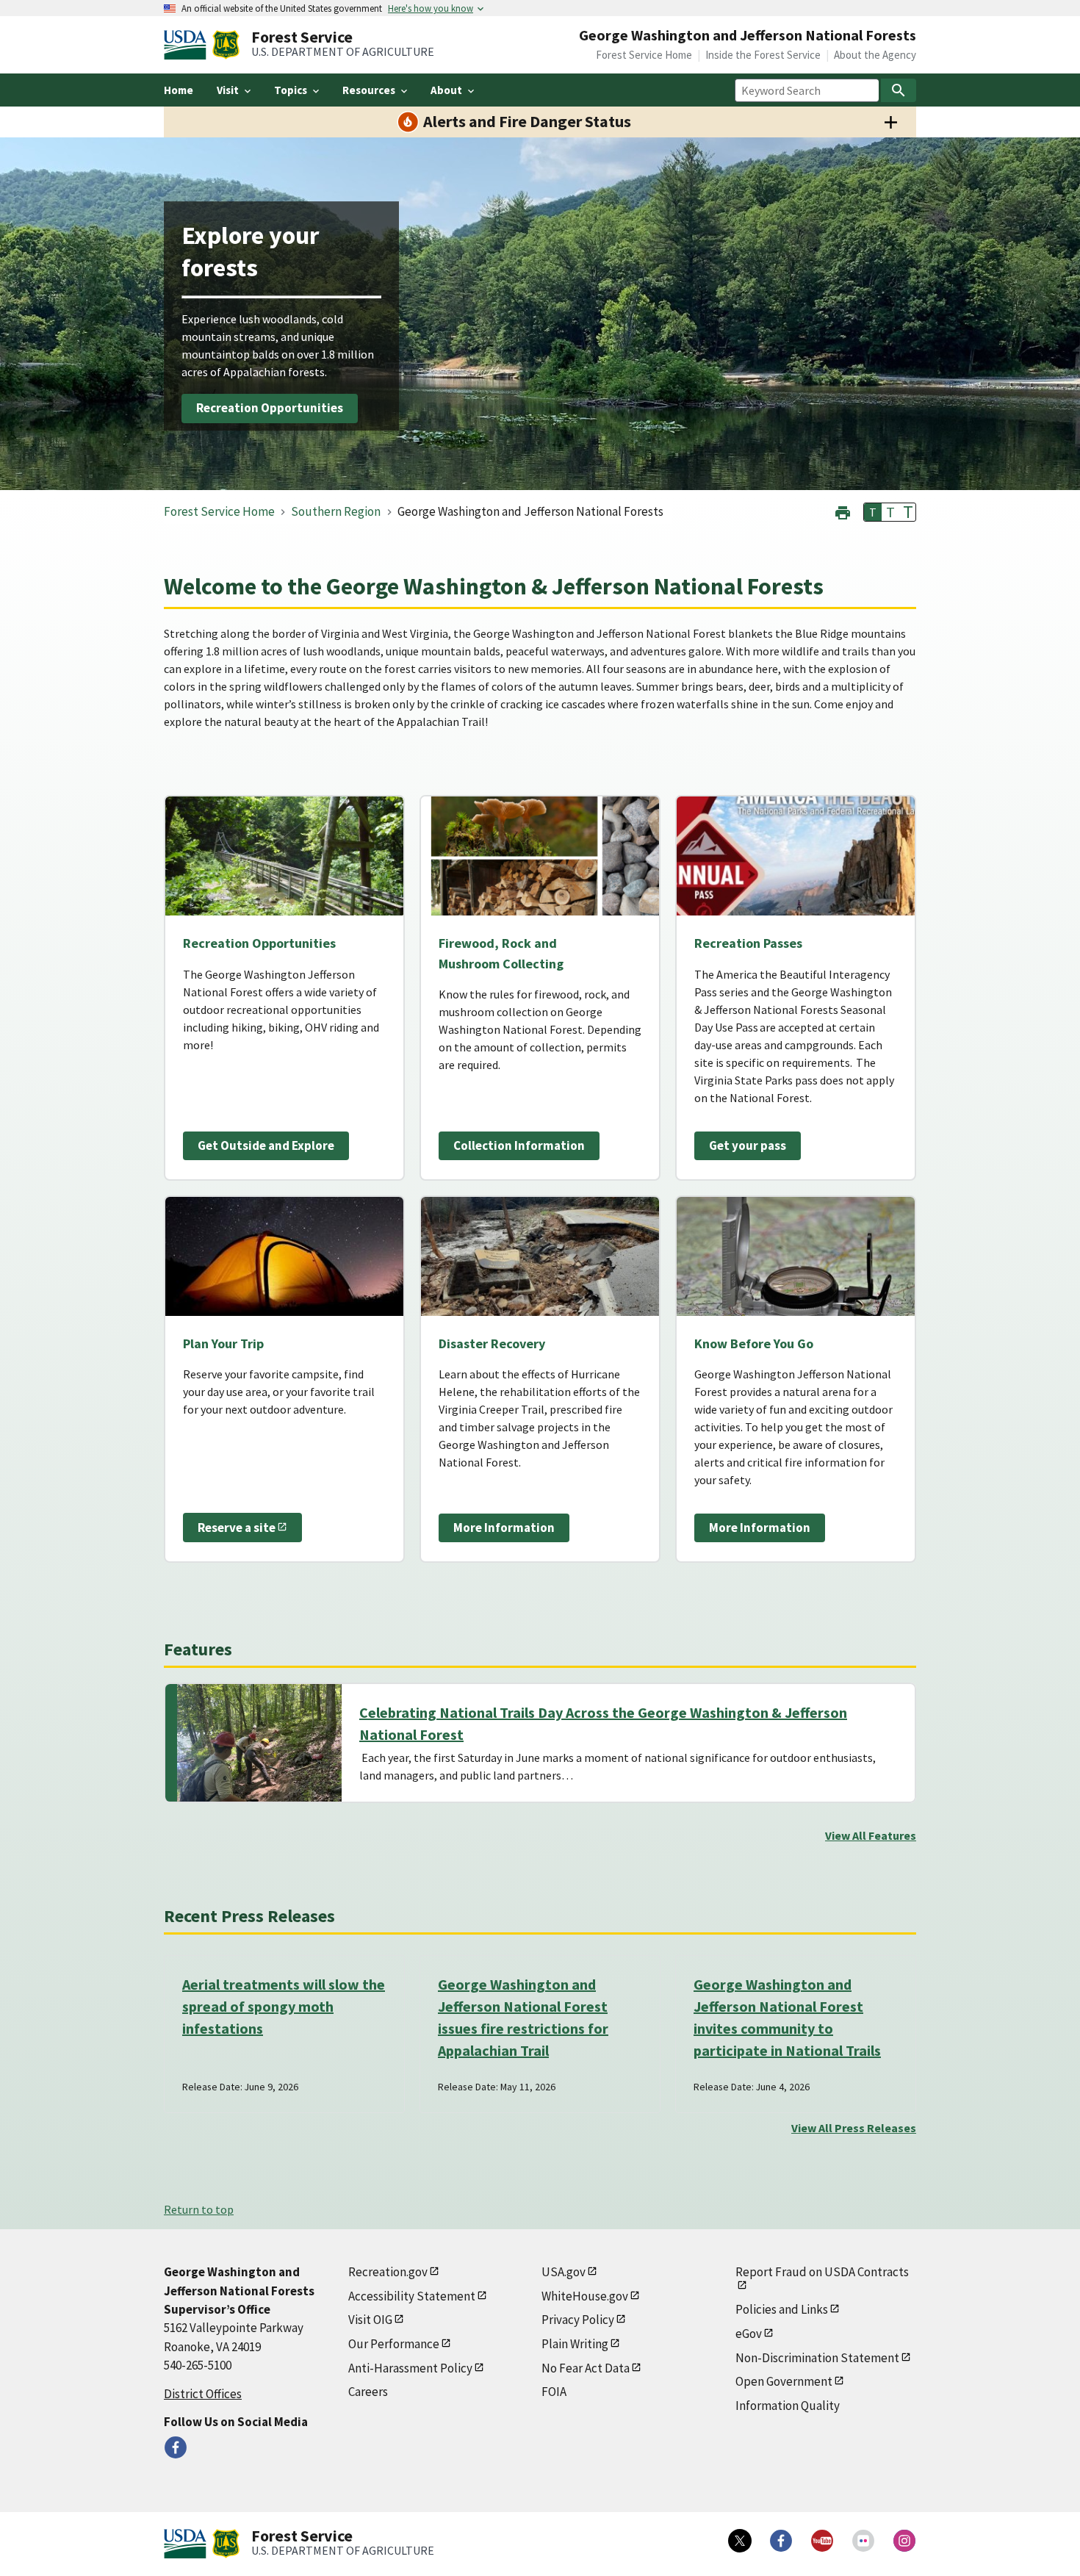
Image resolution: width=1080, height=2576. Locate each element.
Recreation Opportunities (270, 409)
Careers (368, 2392)
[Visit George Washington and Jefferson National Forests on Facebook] (176, 2447)
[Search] (899, 90)
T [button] (873, 512)
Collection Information (519, 1145)
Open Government (784, 2381)
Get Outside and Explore (266, 1145)
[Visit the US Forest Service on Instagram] (904, 2541)
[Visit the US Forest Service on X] (740, 2541)
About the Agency (875, 55)
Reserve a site (237, 1528)
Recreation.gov (388, 2272)
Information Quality (788, 2406)
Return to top (199, 2209)
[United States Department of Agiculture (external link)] (188, 45)
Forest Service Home (644, 55)
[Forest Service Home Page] (226, 45)
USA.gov (564, 2272)
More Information (504, 1528)
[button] (843, 511)
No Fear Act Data (586, 2368)
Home (179, 90)
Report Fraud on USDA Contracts (822, 2272)
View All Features (871, 1835)
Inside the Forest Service (763, 55)
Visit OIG (370, 2320)
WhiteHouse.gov (585, 2296)
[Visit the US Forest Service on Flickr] (863, 2541)
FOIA (554, 2392)
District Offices (203, 2394)
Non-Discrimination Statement (817, 2358)
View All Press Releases (854, 2128)
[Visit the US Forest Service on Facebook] (781, 2541)
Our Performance (394, 2344)
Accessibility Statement (412, 2296)
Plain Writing (575, 2344)
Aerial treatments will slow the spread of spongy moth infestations (284, 2006)
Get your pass (748, 1145)
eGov (749, 2334)
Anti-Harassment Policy (410, 2368)
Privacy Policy (578, 2320)
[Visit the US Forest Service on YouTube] (822, 2541)
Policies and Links (782, 2309)
